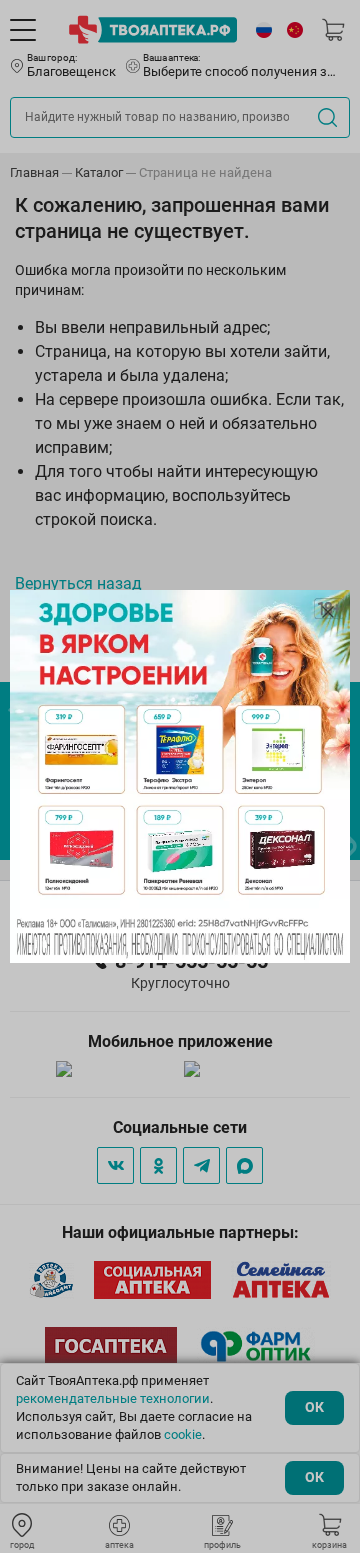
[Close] (328, 612)
